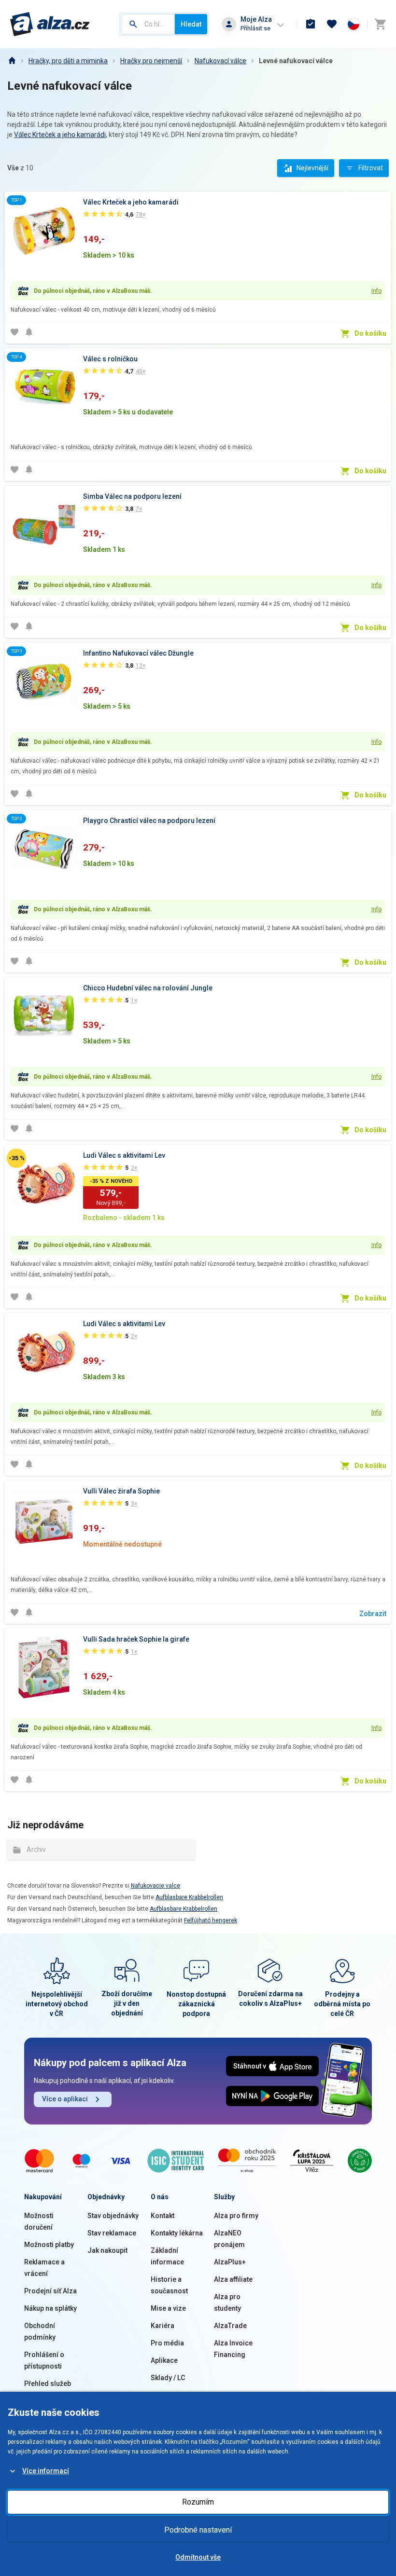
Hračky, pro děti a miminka (68, 61)
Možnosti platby (49, 2245)
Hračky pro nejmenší (151, 61)
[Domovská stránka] (12, 61)
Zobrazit (373, 1614)
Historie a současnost (169, 2285)
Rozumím (198, 2502)
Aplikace (164, 2360)
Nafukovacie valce (156, 1886)
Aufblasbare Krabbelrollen (189, 1897)
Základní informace (167, 2256)
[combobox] (148, 24)
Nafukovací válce (220, 61)
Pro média (167, 2343)
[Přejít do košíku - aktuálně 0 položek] (380, 24)
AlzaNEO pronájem (229, 2239)
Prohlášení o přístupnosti (44, 2360)
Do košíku (370, 333)
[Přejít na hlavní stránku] (50, 24)
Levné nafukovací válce (296, 61)
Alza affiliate (233, 2279)
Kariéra (163, 2326)
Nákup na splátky (50, 2308)
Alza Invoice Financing (233, 2349)
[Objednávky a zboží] (311, 24)
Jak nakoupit (107, 2250)
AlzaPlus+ (230, 2262)
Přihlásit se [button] (255, 28)
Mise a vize (168, 2308)
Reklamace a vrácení (44, 2268)
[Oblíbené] (332, 24)
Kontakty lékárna (177, 2233)
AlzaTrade (230, 2326)
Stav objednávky (113, 2216)
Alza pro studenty (227, 2302)
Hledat (191, 24)
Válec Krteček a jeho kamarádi (60, 135)
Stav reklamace (112, 2233)
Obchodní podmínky (40, 2331)
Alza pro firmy (236, 2216)
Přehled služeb (48, 2384)
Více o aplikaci (65, 2099)
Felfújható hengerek (211, 1920)
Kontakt (163, 2216)
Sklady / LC (168, 2378)
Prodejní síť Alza (50, 2291)
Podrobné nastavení (198, 2530)
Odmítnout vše (198, 2557)
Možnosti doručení (39, 2221)
